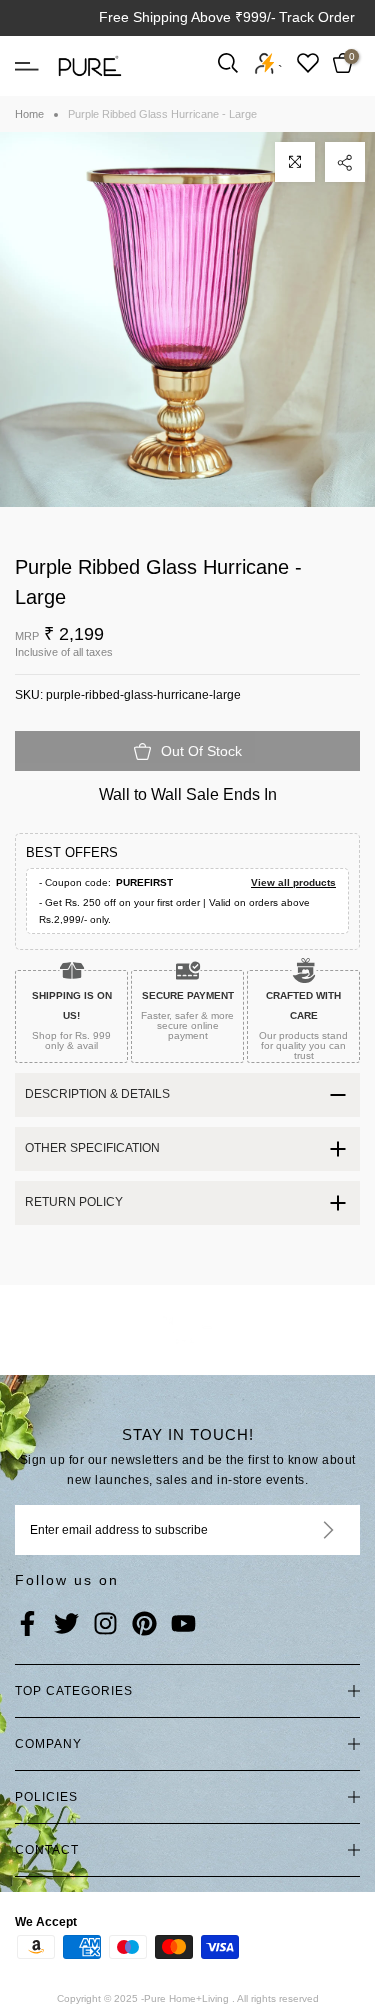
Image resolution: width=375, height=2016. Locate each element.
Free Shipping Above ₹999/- (187, 17)
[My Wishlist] (308, 62)
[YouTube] (183, 1625)
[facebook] (27, 1625)
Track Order (317, 17)
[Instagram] (105, 1625)
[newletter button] (304, 1530)
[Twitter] (66, 1625)
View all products (293, 882)
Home (29, 114)
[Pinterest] (144, 1625)
